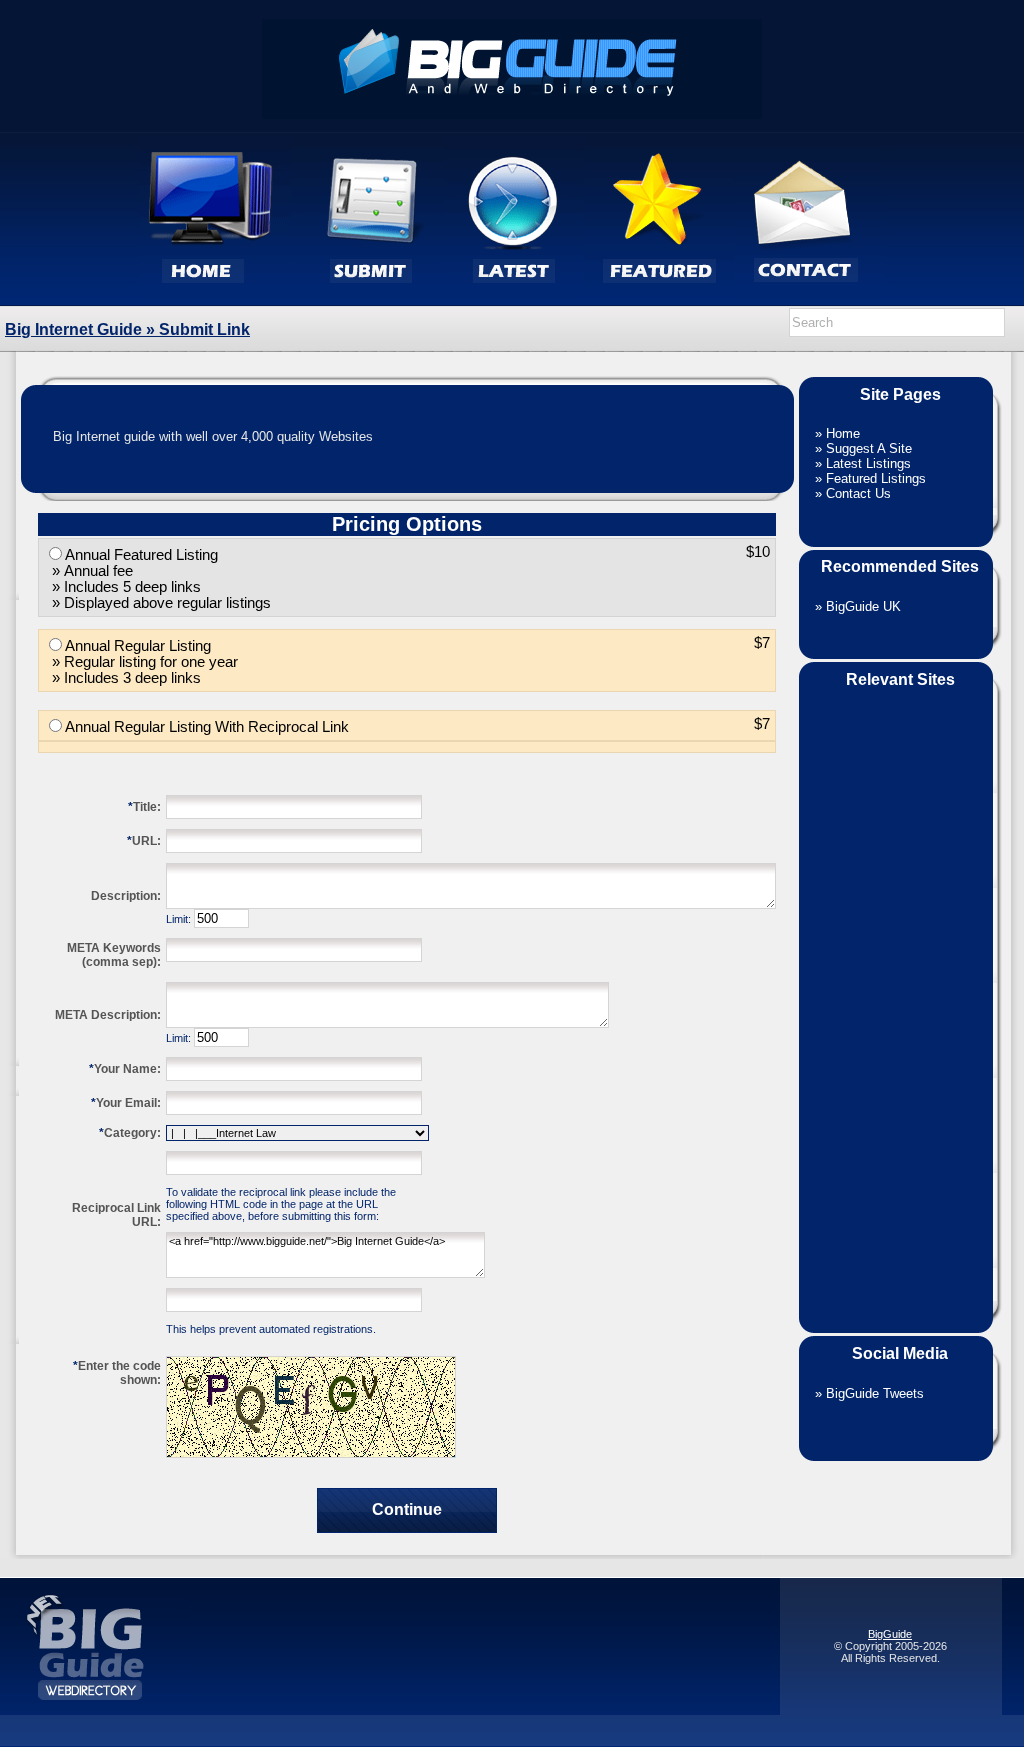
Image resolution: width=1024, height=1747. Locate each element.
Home (843, 433)
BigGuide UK (863, 606)
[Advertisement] (896, 998)
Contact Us (858, 493)
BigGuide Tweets (875, 1393)
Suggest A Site (869, 448)
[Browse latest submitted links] (514, 301)
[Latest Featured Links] (659, 301)
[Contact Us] (809, 301)
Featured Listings (876, 478)
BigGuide (890, 1634)
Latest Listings (868, 463)
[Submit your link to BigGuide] (367, 301)
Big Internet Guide (73, 329)
